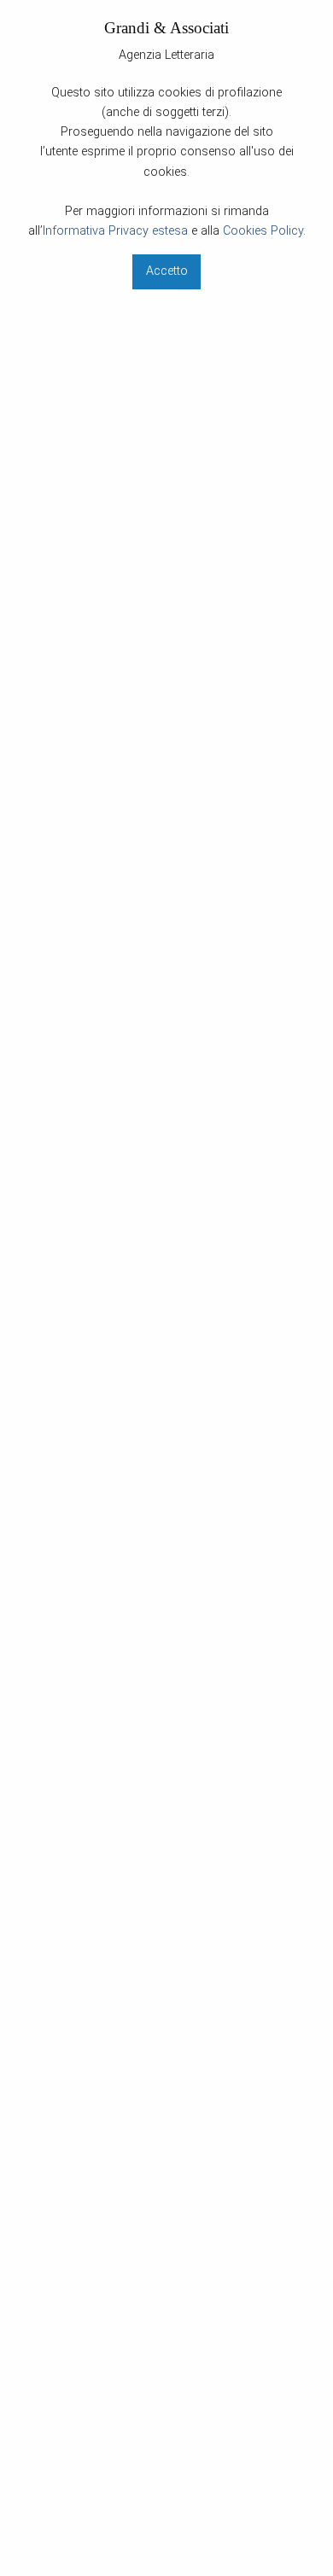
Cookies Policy (263, 231)
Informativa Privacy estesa (115, 231)
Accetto (167, 271)
